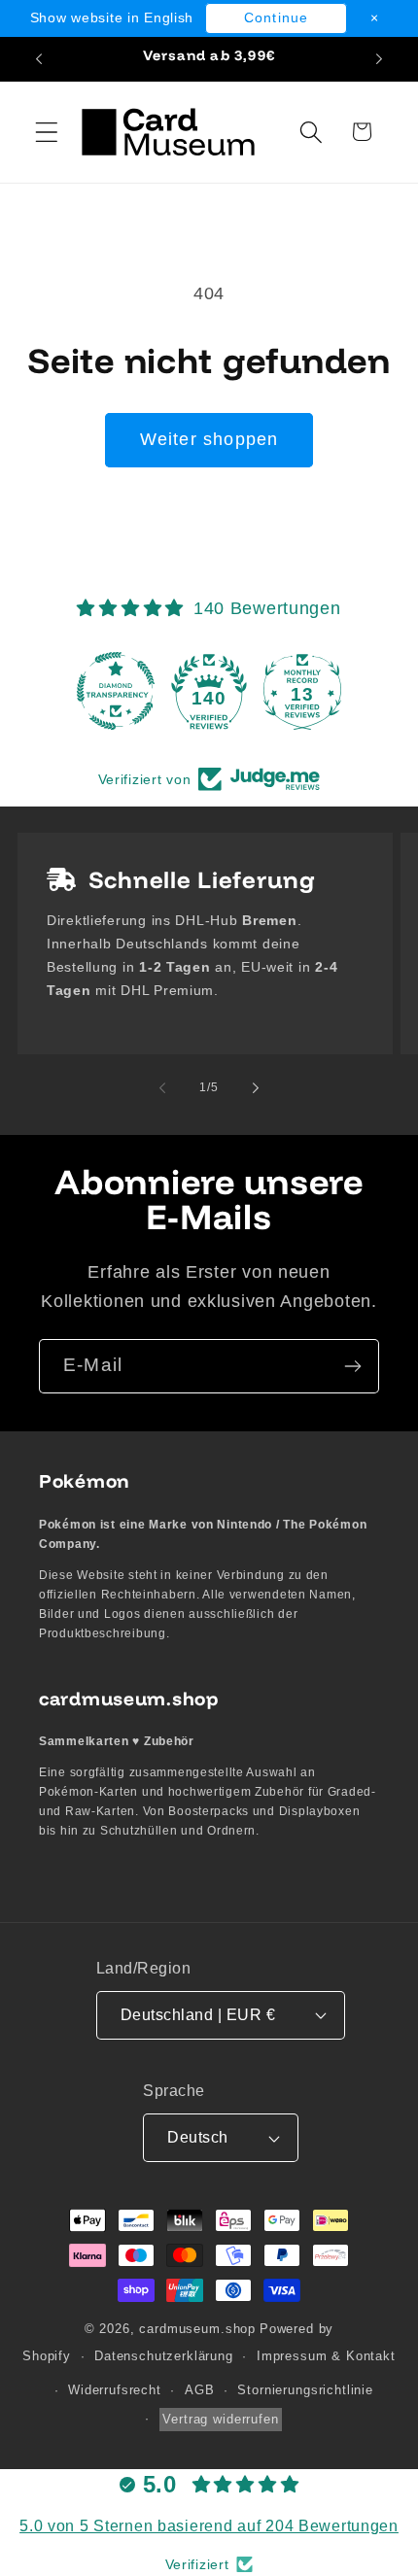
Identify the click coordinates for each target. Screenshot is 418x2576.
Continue (277, 17)
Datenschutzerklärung (164, 2356)
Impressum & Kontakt (326, 2356)
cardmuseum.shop (197, 2329)
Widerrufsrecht (115, 2390)
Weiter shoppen (209, 439)
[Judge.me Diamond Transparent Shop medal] (116, 691)
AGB (200, 2390)
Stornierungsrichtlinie (305, 2390)
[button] (47, 132)
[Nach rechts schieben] (256, 1087)
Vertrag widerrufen (220, 2419)
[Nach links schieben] (162, 1087)
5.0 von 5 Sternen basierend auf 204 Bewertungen (209, 2526)
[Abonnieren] (352, 1366)
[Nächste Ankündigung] (379, 59)
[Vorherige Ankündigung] (39, 59)
